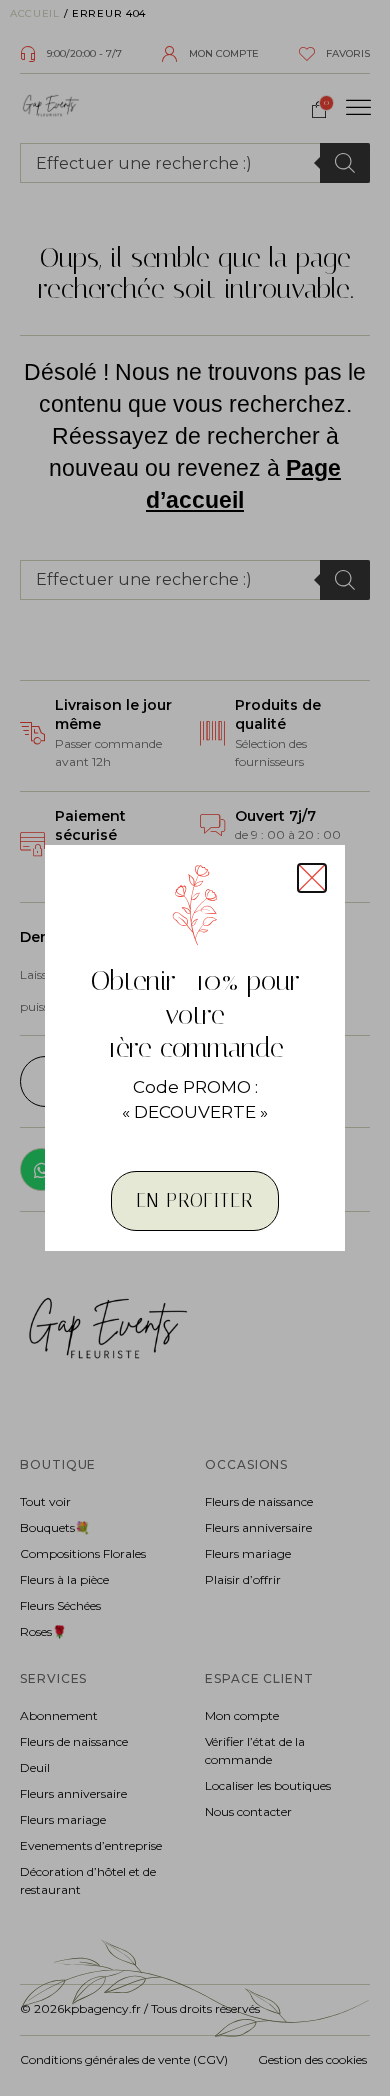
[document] (195, 1048)
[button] (312, 878)
